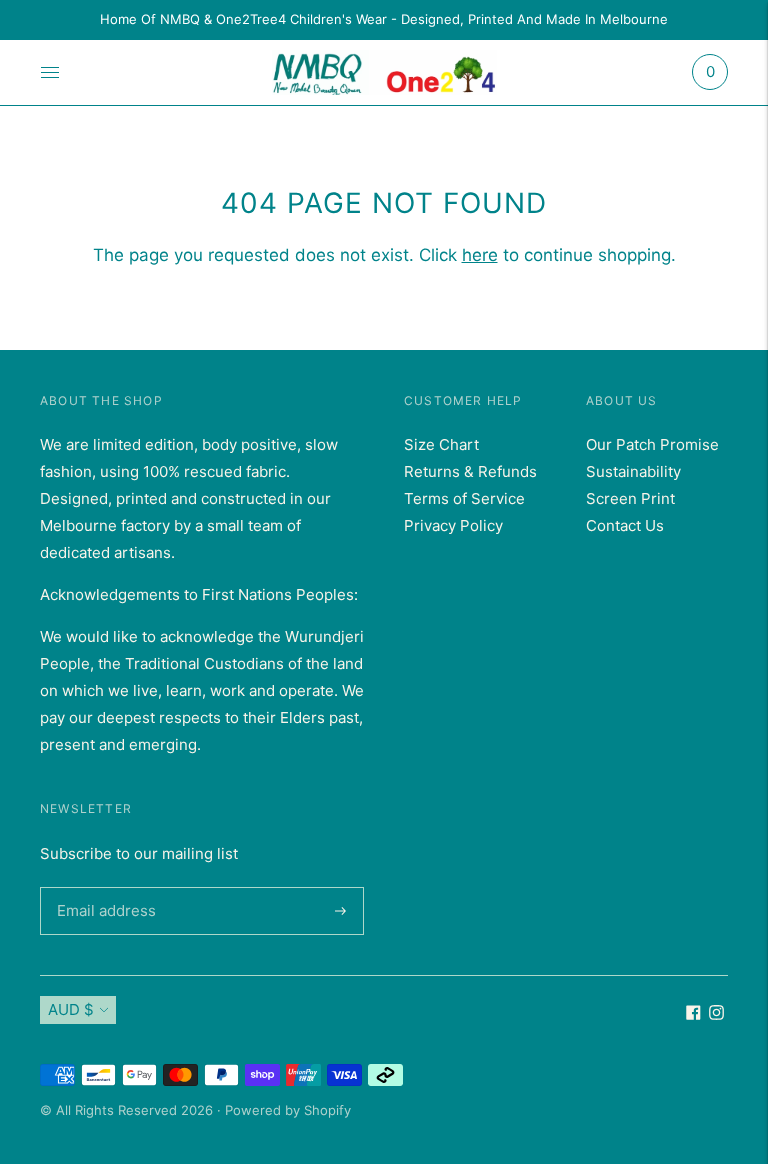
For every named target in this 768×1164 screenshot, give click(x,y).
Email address (103, 887)
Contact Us (625, 525)
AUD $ (71, 1009)
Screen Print (630, 498)
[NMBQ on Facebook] (693, 1014)
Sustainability (633, 471)
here (480, 255)
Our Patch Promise (652, 444)
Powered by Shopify (288, 1110)
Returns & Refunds (470, 471)
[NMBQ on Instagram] (716, 1014)
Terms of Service (464, 498)
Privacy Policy (453, 525)
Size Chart (441, 444)
